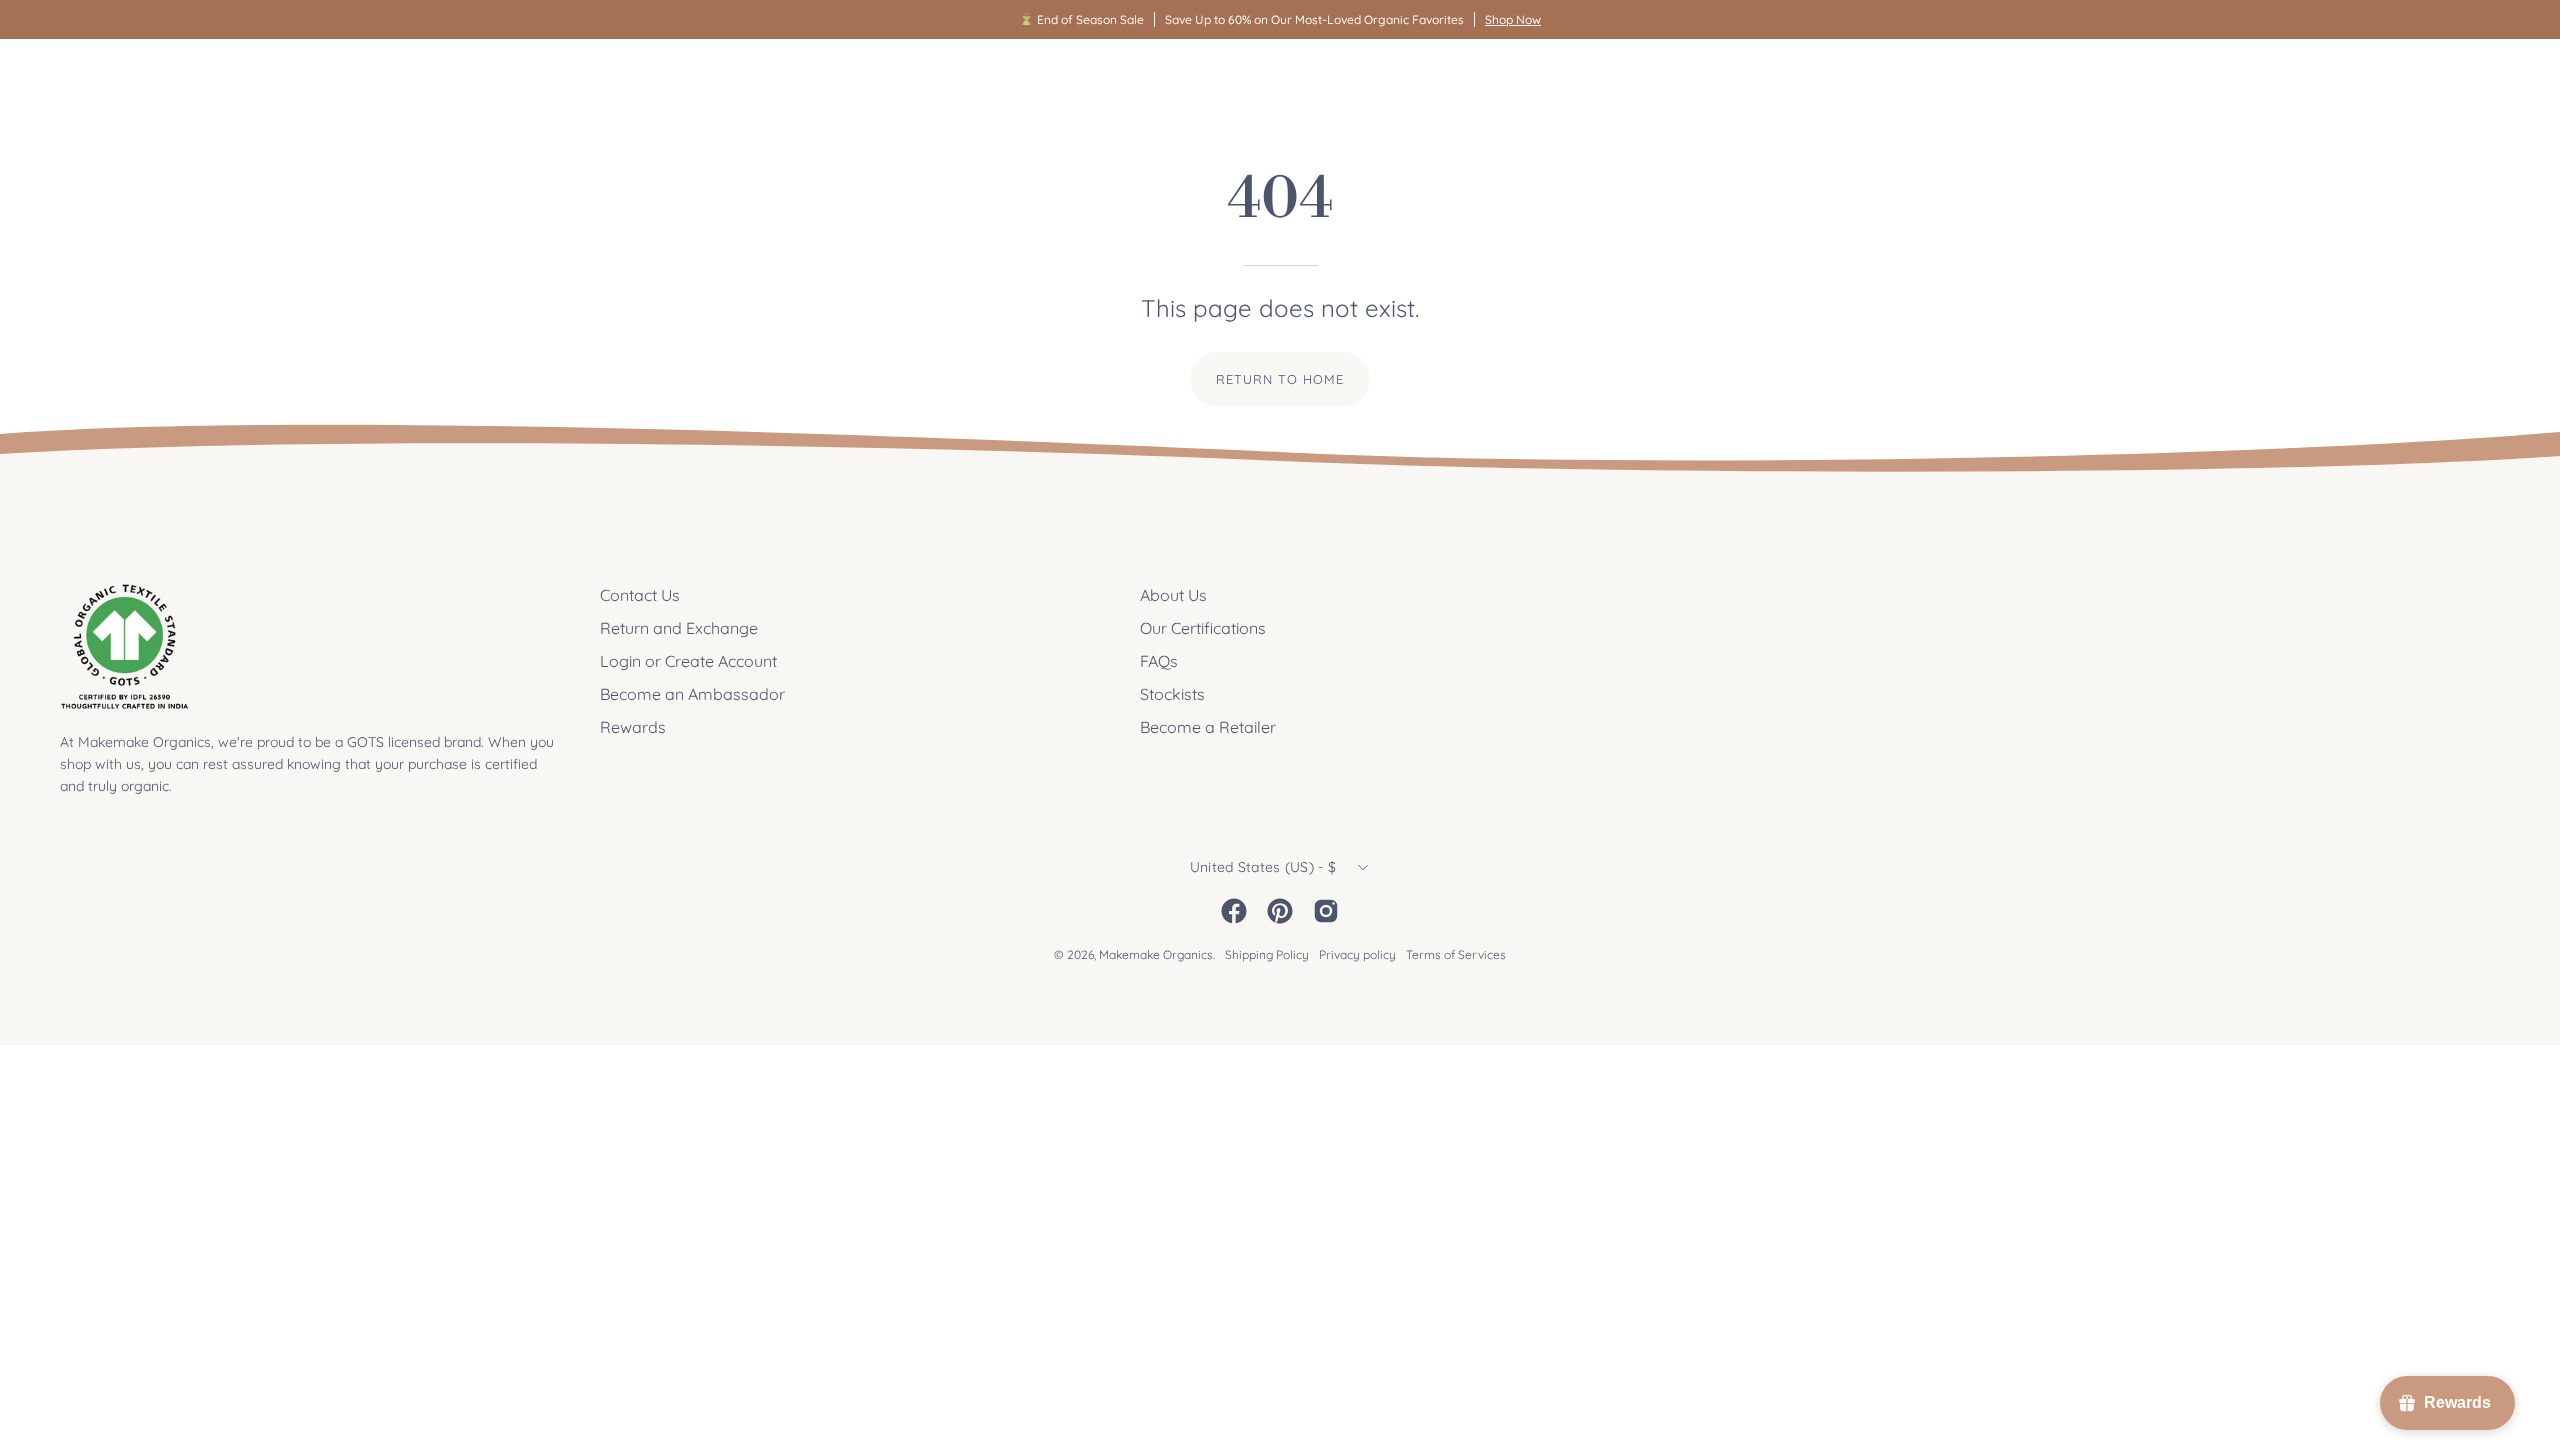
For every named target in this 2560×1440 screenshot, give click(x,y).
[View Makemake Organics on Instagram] (1326, 911)
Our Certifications (1203, 628)
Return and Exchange (679, 628)
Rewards (633, 727)
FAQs (1159, 661)
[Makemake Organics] (130, 76)
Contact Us (640, 595)
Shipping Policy (1267, 954)
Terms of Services (1456, 954)
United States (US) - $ (1263, 867)
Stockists (1172, 694)
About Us (1173, 595)
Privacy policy (1357, 954)
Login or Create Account (688, 661)
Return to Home (1279, 379)
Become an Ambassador (692, 694)
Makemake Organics (1156, 954)
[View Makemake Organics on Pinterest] (1280, 911)
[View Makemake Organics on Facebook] (1234, 911)
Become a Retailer (1208, 727)
